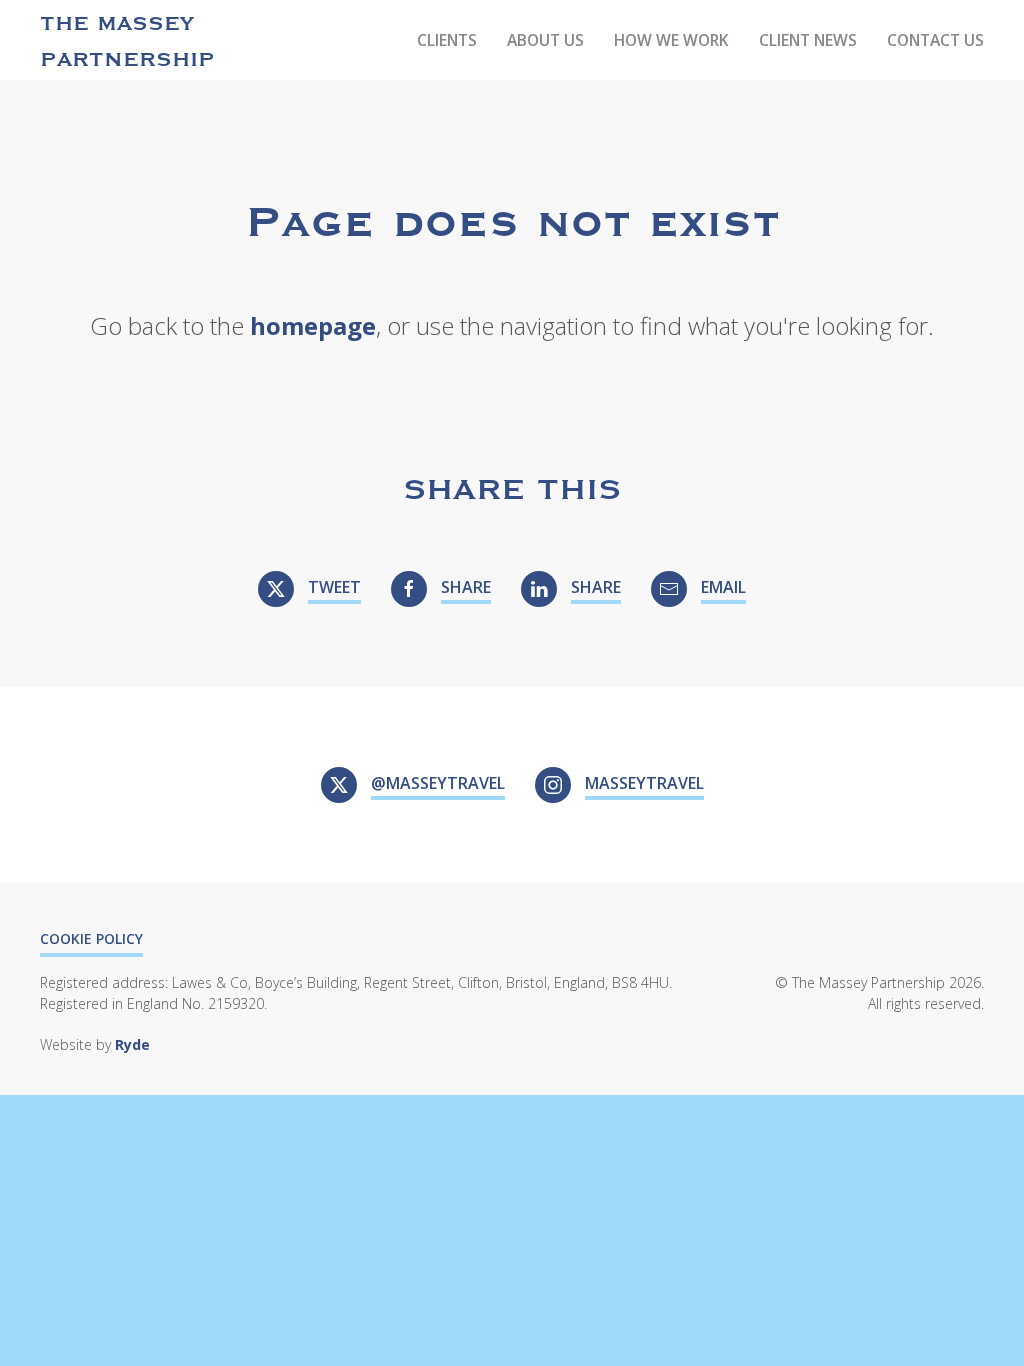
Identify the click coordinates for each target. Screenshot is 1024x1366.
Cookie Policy (91, 938)
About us (545, 40)
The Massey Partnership (127, 40)
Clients (447, 40)
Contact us (935, 40)
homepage (313, 325)
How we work (671, 40)
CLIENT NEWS (808, 40)
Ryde (132, 1044)
